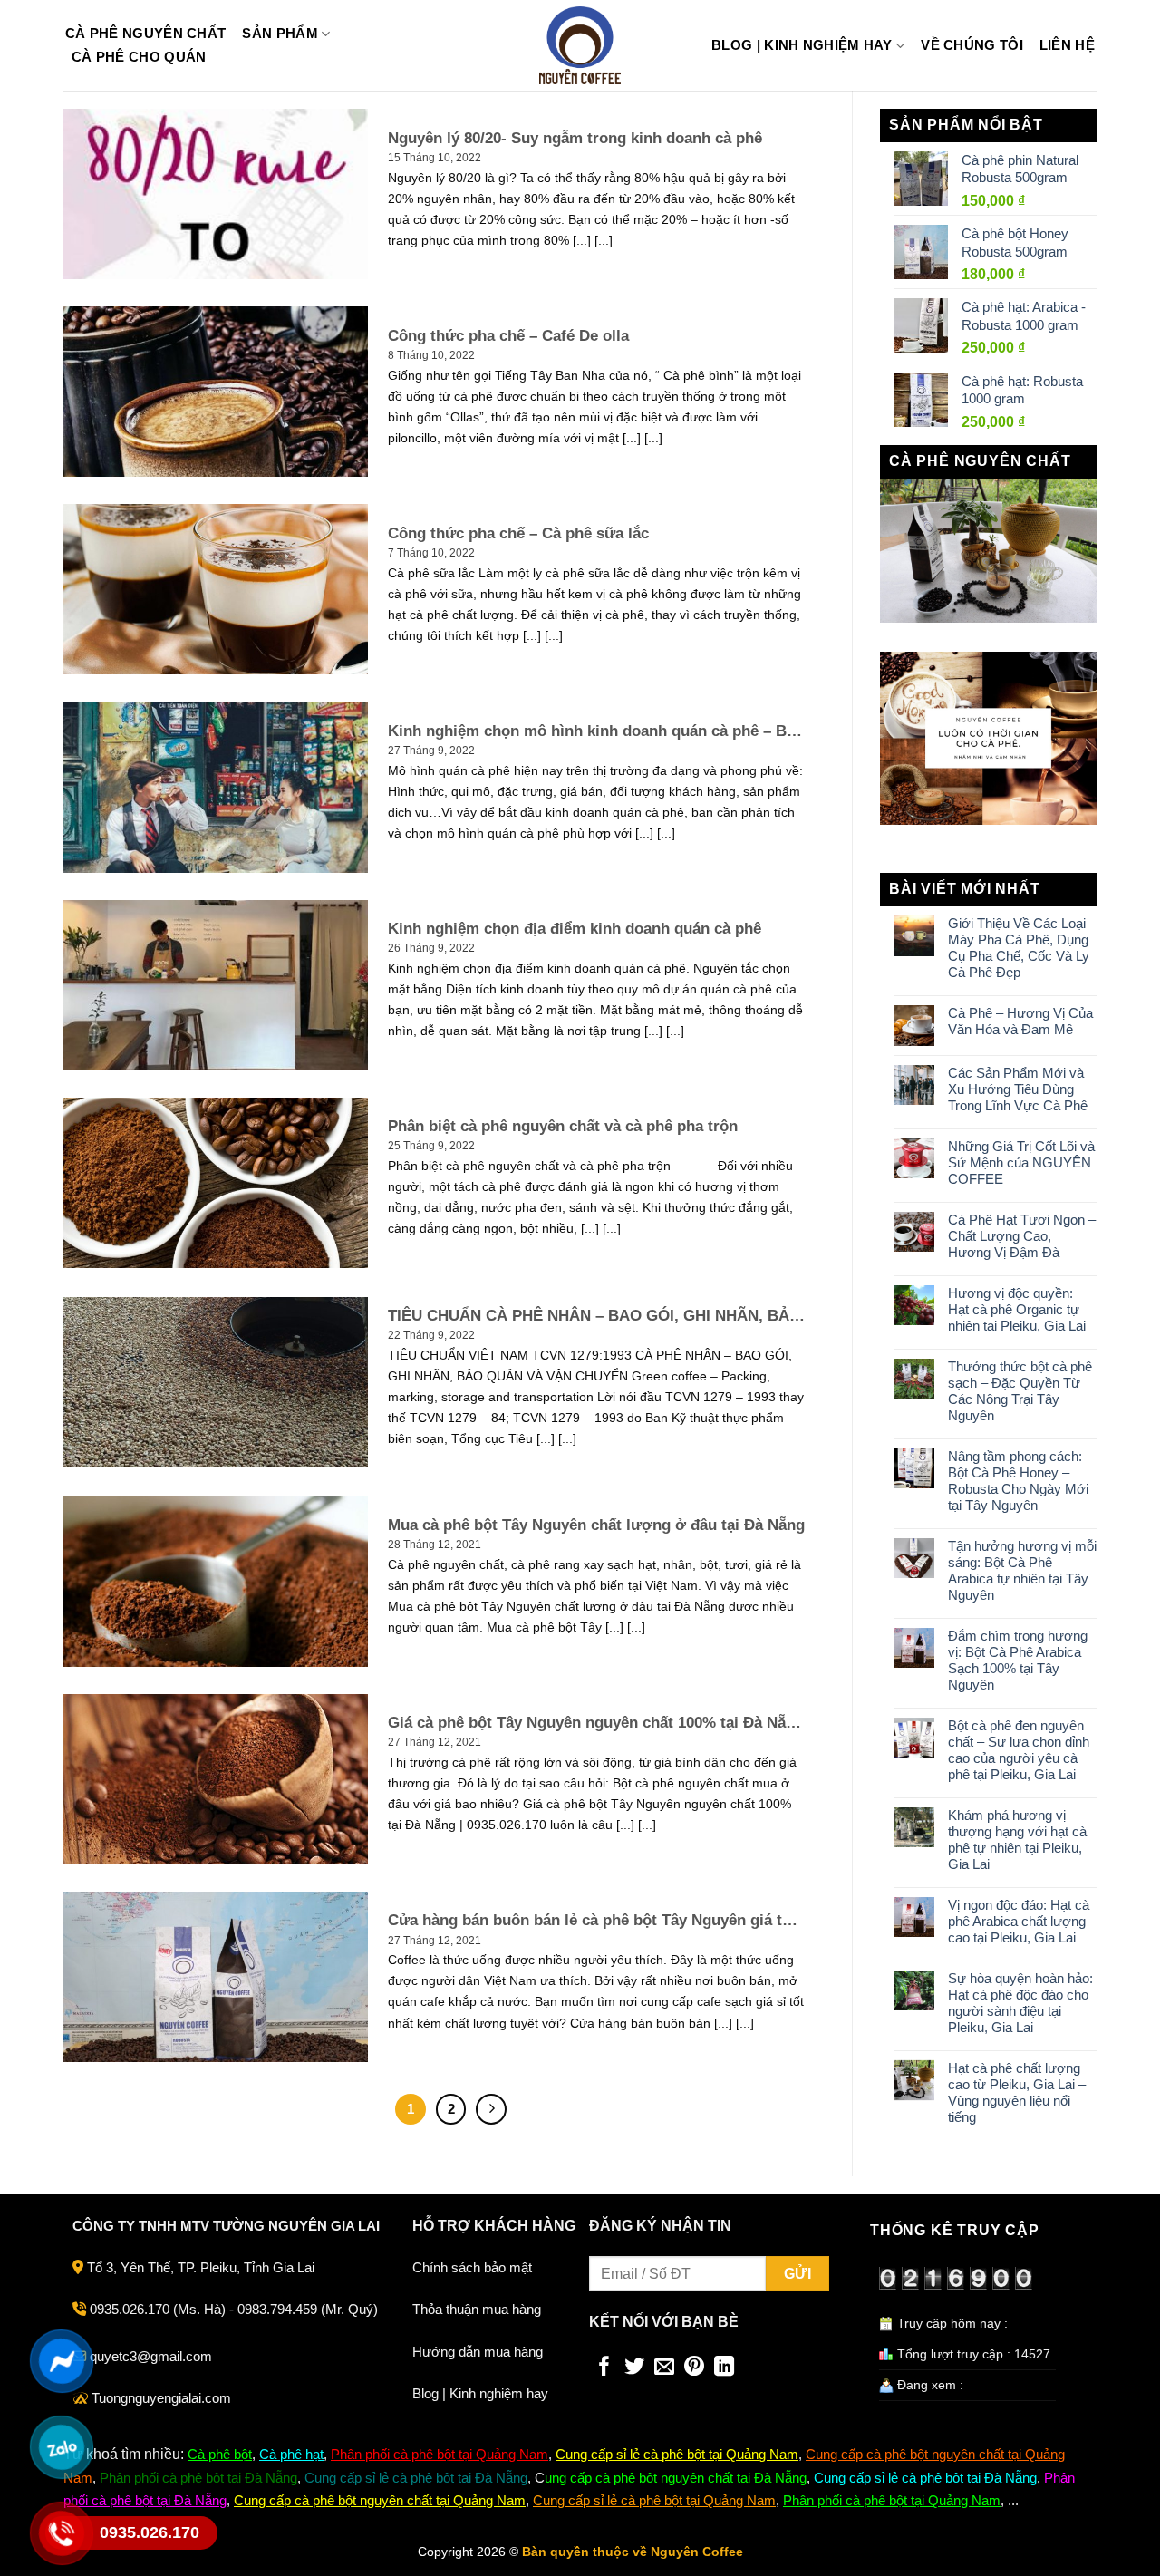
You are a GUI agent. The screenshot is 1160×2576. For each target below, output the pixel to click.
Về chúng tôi (972, 45)
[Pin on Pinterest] (694, 2368)
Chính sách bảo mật (472, 2267)
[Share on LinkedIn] (724, 2368)
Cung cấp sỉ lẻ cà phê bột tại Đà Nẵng (416, 2478)
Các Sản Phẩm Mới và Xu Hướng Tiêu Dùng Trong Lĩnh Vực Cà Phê (1018, 1089)
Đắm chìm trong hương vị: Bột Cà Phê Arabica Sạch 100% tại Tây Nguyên (1018, 1660)
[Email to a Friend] (664, 2368)
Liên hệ (1067, 45)
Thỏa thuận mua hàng (477, 2309)
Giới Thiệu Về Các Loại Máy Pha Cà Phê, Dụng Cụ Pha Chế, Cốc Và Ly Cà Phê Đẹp (1019, 948)
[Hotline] (61, 2533)
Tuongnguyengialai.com (161, 2398)
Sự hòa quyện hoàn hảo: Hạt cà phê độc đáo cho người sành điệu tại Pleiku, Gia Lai (1020, 2003)
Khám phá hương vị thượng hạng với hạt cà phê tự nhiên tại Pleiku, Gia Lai (1017, 1840)
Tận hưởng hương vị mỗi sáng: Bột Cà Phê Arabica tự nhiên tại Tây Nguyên (1022, 1570)
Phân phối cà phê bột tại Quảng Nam (440, 2454)
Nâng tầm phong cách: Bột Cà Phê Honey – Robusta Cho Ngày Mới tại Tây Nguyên (1018, 1481)
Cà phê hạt (291, 2454)
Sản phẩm (280, 33)
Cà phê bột (220, 2454)
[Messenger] (61, 2361)
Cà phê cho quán (139, 57)
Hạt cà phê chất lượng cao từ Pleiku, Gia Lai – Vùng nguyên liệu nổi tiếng (1017, 2092)
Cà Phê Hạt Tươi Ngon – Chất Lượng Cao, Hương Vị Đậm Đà (1022, 1236)
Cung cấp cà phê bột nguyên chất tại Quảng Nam (380, 2500)
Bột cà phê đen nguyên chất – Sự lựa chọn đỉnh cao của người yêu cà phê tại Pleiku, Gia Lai (1019, 1750)
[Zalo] (61, 2447)
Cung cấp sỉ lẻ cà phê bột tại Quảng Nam (654, 2500)
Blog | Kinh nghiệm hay (802, 45)
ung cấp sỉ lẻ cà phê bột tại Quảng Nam (682, 2454)
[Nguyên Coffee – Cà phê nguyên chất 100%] (580, 45)
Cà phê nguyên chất (145, 34)
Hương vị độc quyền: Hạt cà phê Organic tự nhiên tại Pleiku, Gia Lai (1017, 1309)
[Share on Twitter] (634, 2368)
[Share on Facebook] (604, 2368)
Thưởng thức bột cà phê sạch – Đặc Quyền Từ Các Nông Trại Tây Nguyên (1020, 1391)
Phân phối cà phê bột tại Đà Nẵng (198, 2478)
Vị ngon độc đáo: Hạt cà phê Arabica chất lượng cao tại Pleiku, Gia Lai (1019, 1921)
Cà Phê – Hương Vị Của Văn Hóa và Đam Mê (1020, 1021)
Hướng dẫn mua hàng (478, 2352)
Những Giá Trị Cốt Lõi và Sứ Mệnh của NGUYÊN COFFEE (1021, 1162)
